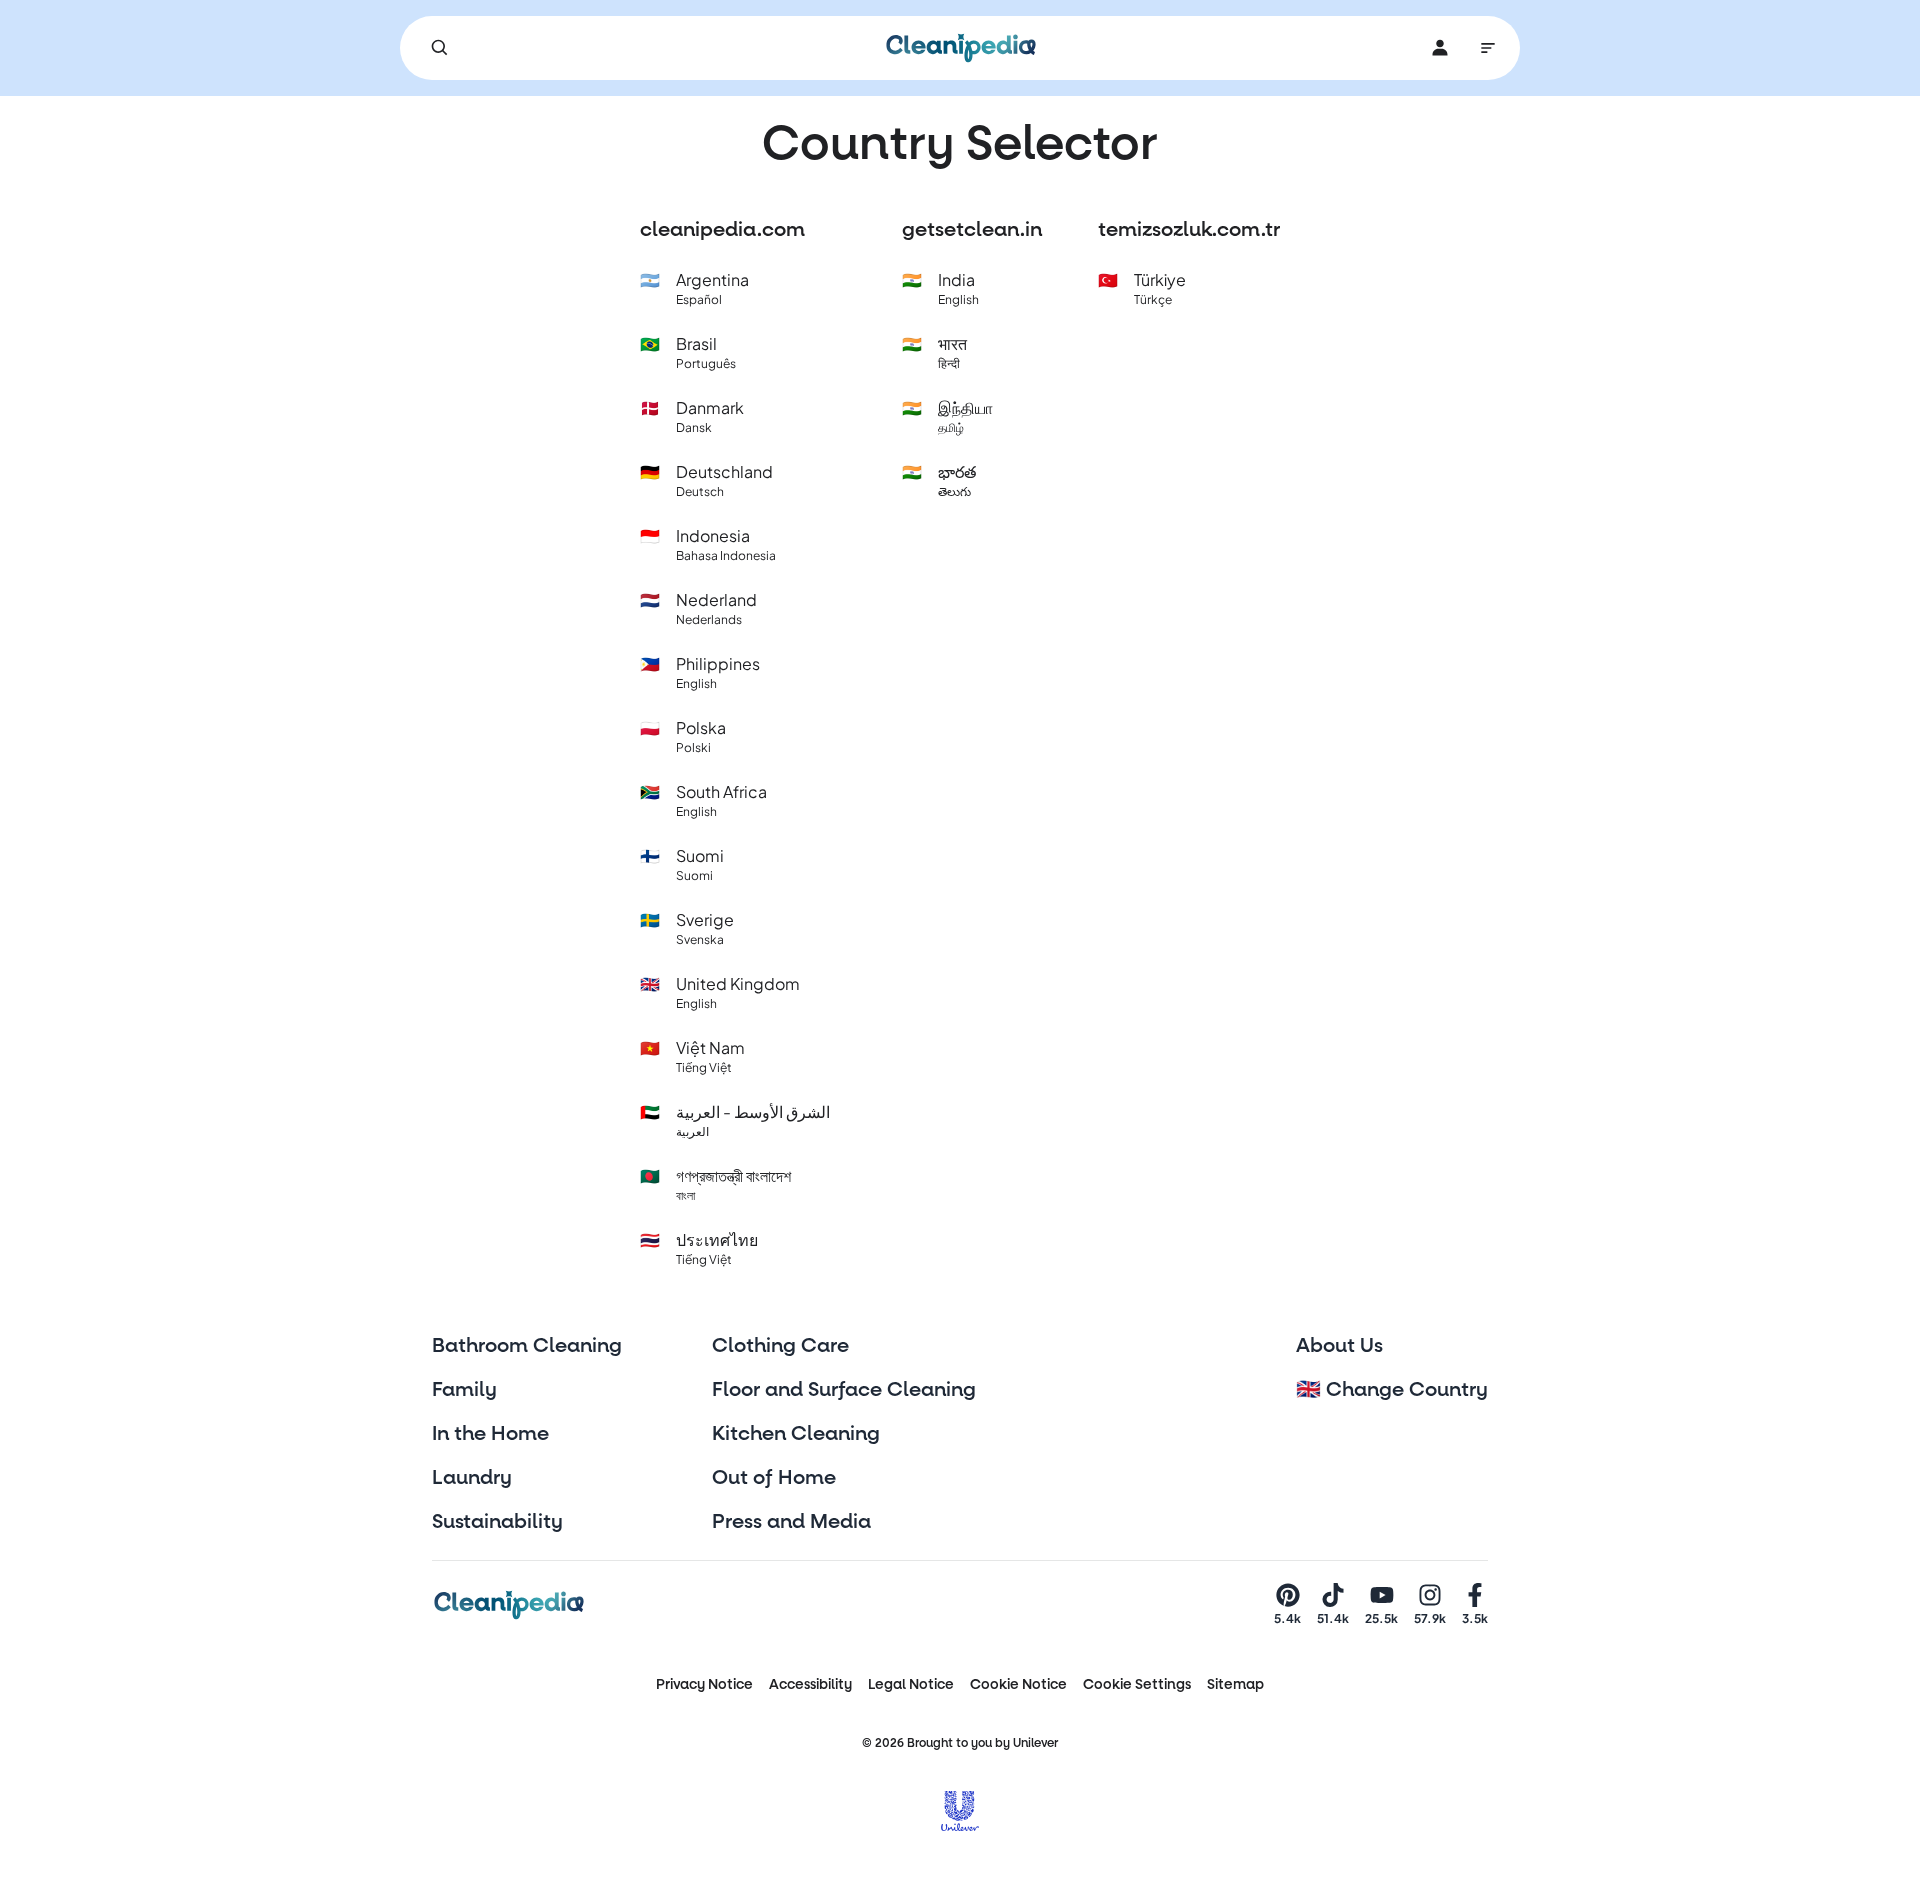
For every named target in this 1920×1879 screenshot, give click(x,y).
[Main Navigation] (1488, 48)
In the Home (490, 1434)
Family (464, 1390)
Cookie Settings (1137, 1684)
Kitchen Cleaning (796, 1434)
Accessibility (810, 1684)
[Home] (961, 48)
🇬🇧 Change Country (1392, 1390)
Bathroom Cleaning (527, 1346)
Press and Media (791, 1522)
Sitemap (1235, 1684)
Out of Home (774, 1478)
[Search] (440, 48)
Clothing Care (780, 1346)
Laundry (472, 1478)
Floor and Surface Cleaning (844, 1390)
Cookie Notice (1018, 1684)
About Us (1339, 1346)
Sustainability (497, 1522)
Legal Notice (911, 1684)
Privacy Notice (704, 1684)
